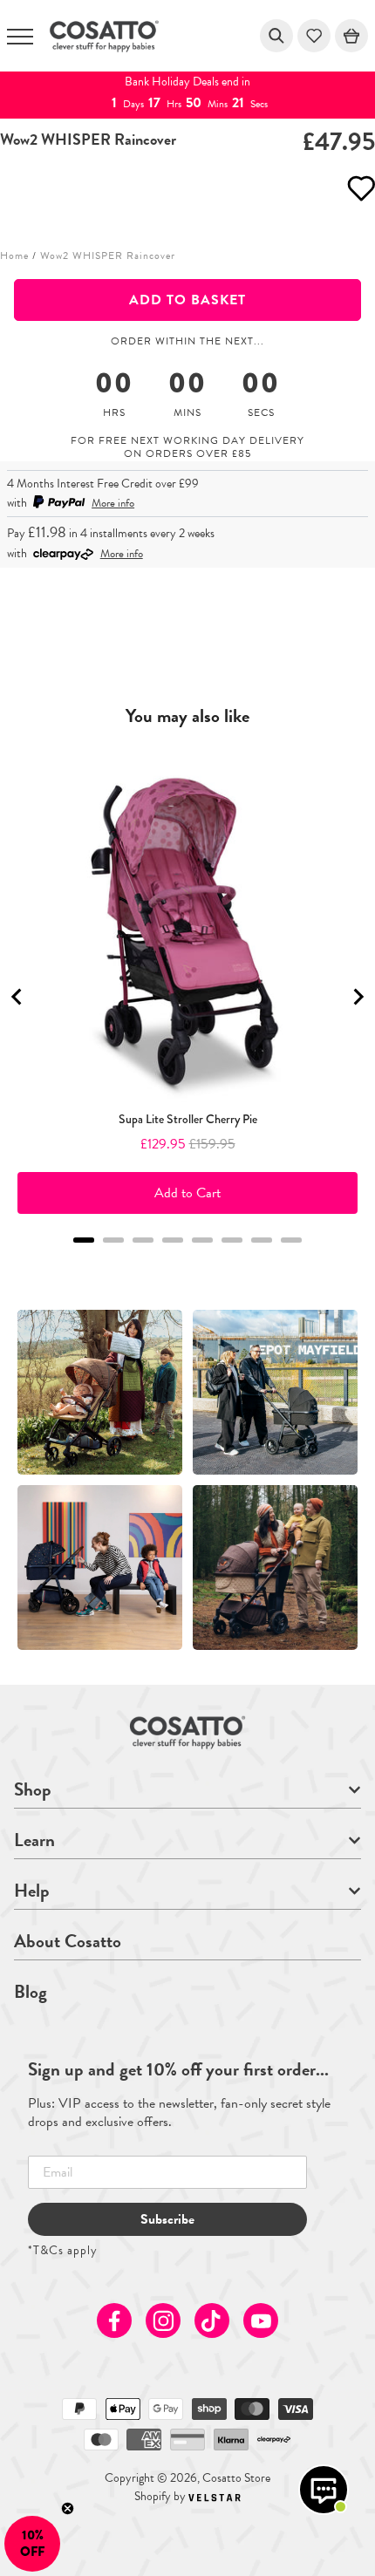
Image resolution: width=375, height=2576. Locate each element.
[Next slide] (358, 997)
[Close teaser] (68, 2508)
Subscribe (167, 2219)
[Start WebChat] (324, 2490)
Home (14, 256)
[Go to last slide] (17, 997)
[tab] (84, 1240)
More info (113, 503)
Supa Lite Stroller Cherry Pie (188, 1119)
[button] (32, 2544)
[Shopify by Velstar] (215, 2496)
